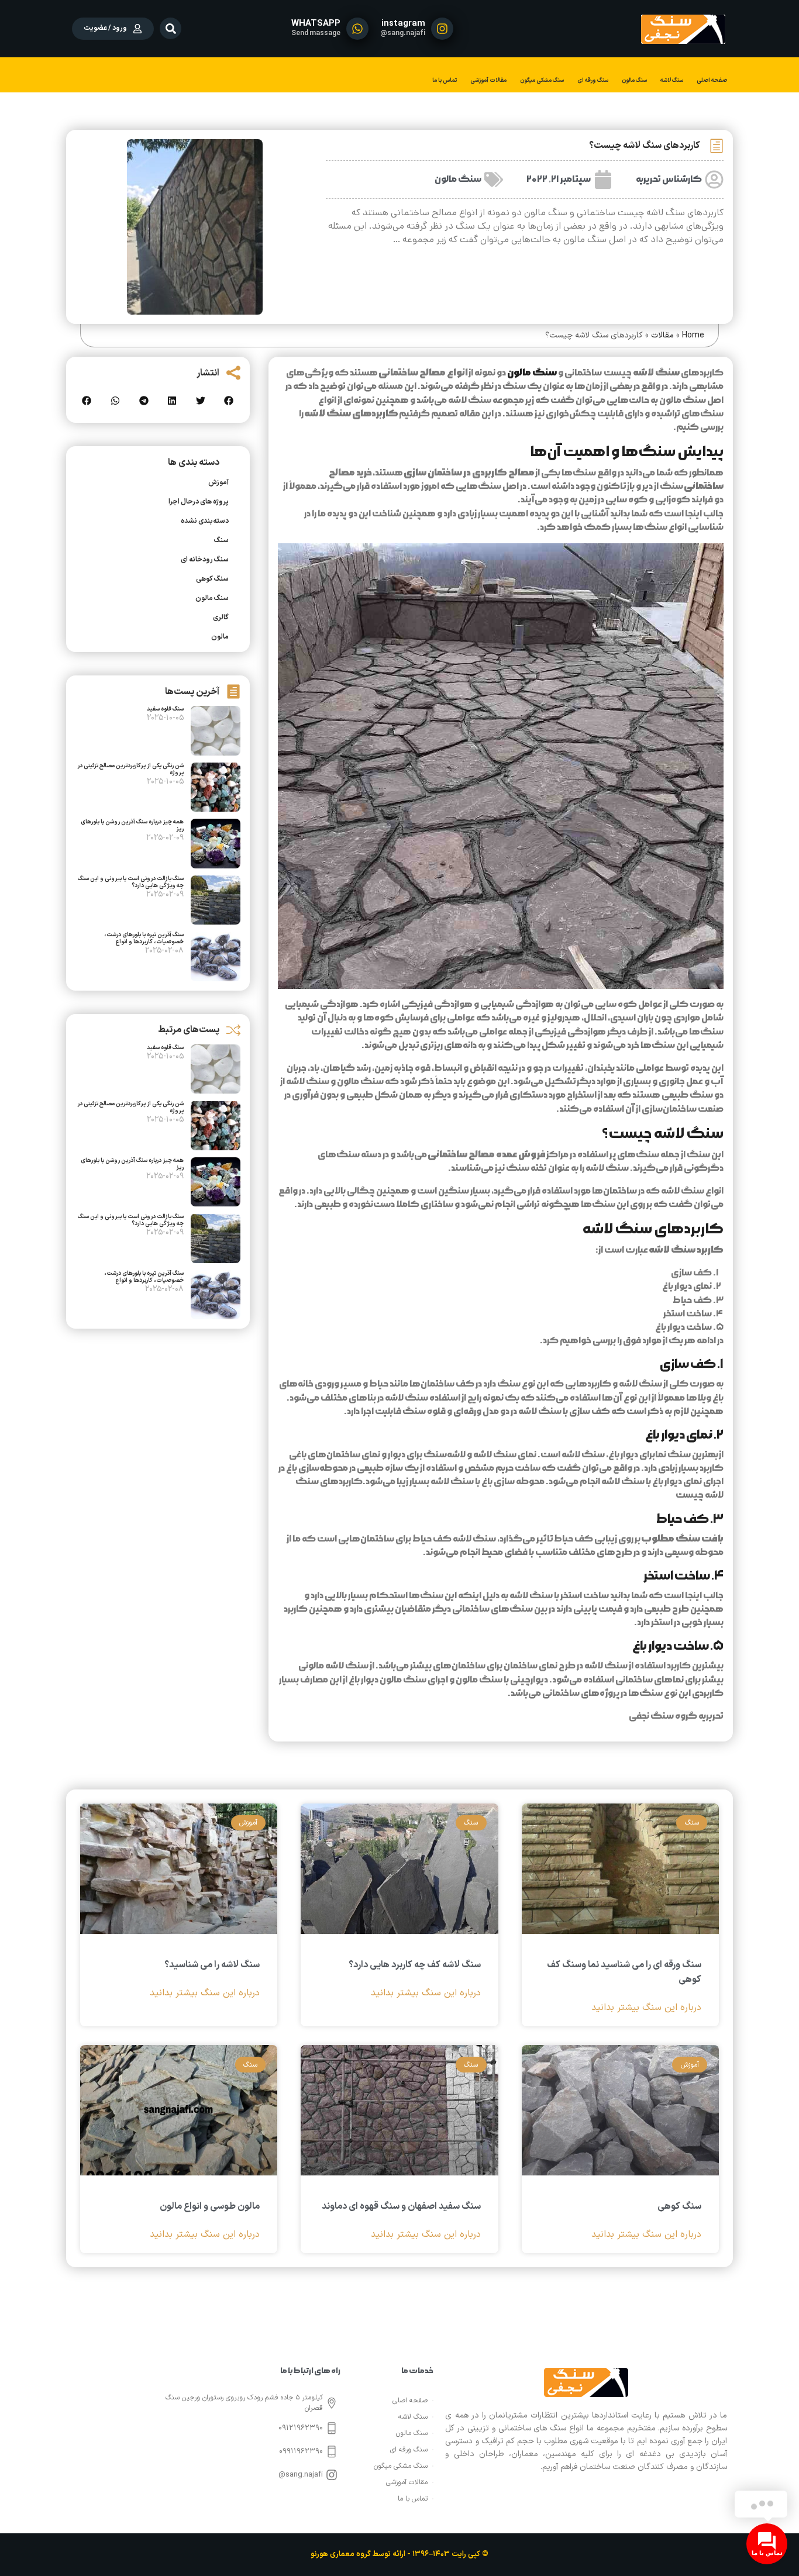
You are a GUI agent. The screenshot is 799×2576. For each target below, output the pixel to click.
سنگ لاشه (672, 80)
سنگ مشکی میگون (542, 80)
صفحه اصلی (712, 80)
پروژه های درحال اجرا (199, 502)
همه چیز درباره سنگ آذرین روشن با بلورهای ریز (132, 825)
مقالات (662, 335)
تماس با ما (445, 80)
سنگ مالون (634, 80)
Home (693, 335)
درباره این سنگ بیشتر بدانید (646, 2008)
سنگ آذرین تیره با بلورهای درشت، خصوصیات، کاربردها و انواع (144, 938)
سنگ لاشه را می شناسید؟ (212, 1965)
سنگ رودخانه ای (205, 560)
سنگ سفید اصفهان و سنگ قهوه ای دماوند (401, 2206)
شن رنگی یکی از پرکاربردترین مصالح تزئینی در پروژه (130, 769)
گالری (221, 618)
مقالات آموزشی (488, 80)
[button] (171, 28)
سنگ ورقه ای (593, 80)
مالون (220, 637)
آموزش (218, 482)
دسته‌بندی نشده (205, 521)
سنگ (221, 540)
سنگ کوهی (212, 579)
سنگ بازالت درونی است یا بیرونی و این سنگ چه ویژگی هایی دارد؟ (131, 882)
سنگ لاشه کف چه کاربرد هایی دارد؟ (415, 1965)
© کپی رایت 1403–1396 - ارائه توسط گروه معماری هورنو (399, 2554)
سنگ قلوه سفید (165, 709)
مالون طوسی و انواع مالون (210, 2206)
